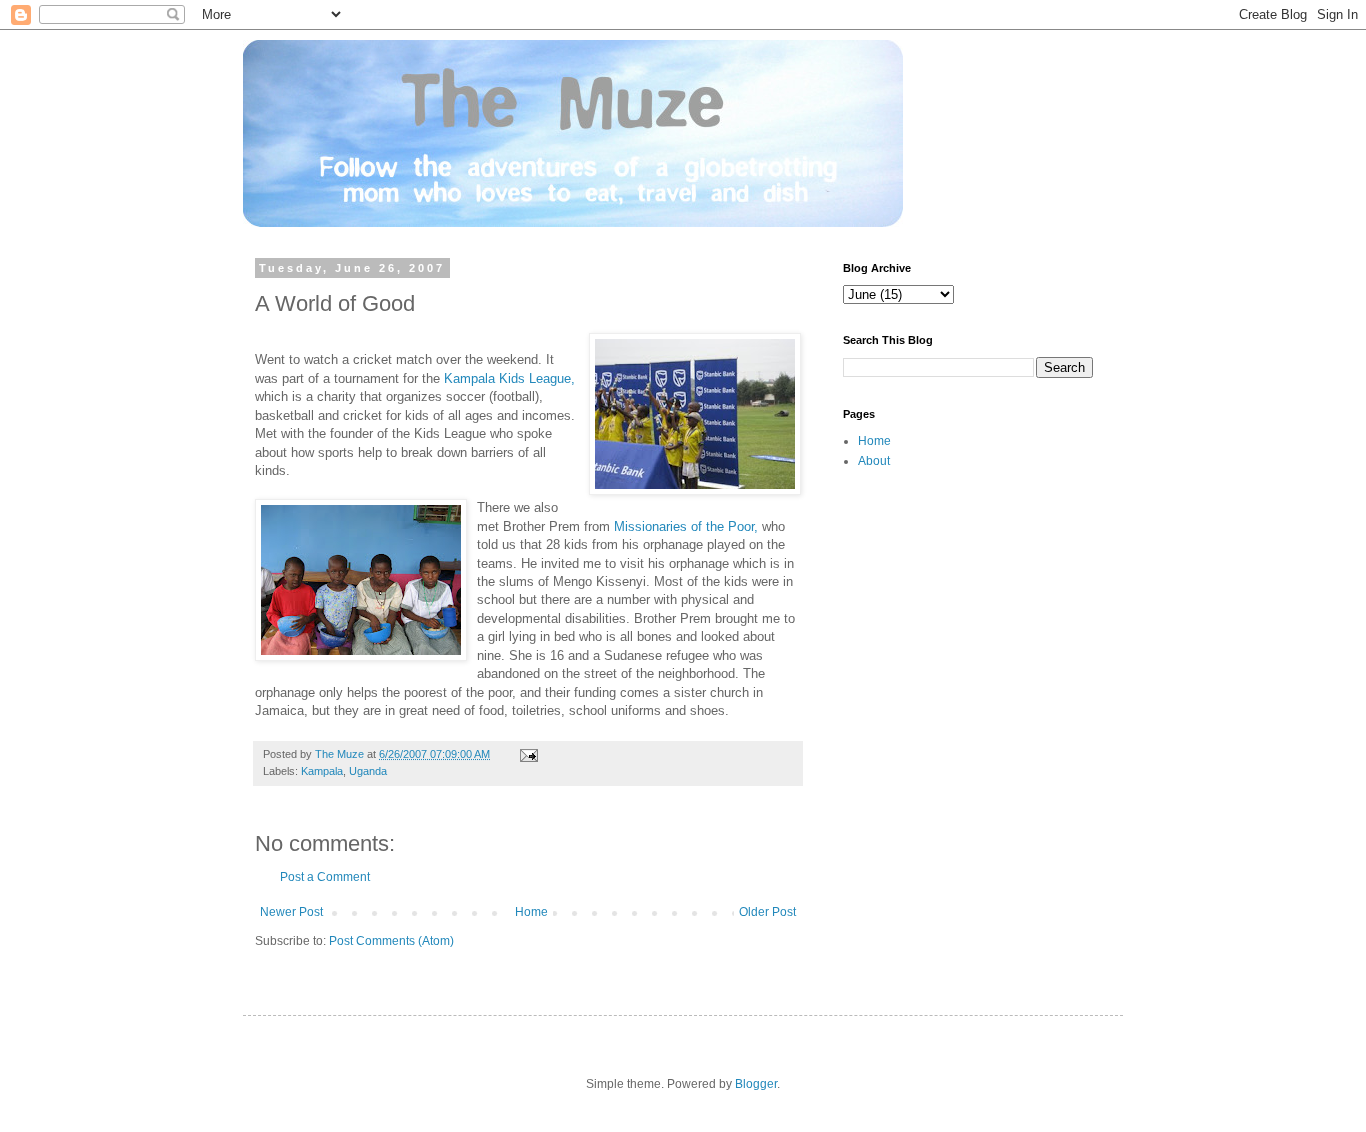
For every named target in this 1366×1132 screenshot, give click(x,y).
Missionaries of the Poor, (688, 526)
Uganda (368, 771)
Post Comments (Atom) (391, 941)
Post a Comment (325, 877)
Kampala (322, 771)
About (874, 461)
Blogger (756, 1084)
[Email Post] (528, 754)
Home (531, 912)
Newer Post (291, 912)
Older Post (767, 912)
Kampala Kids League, (509, 378)
